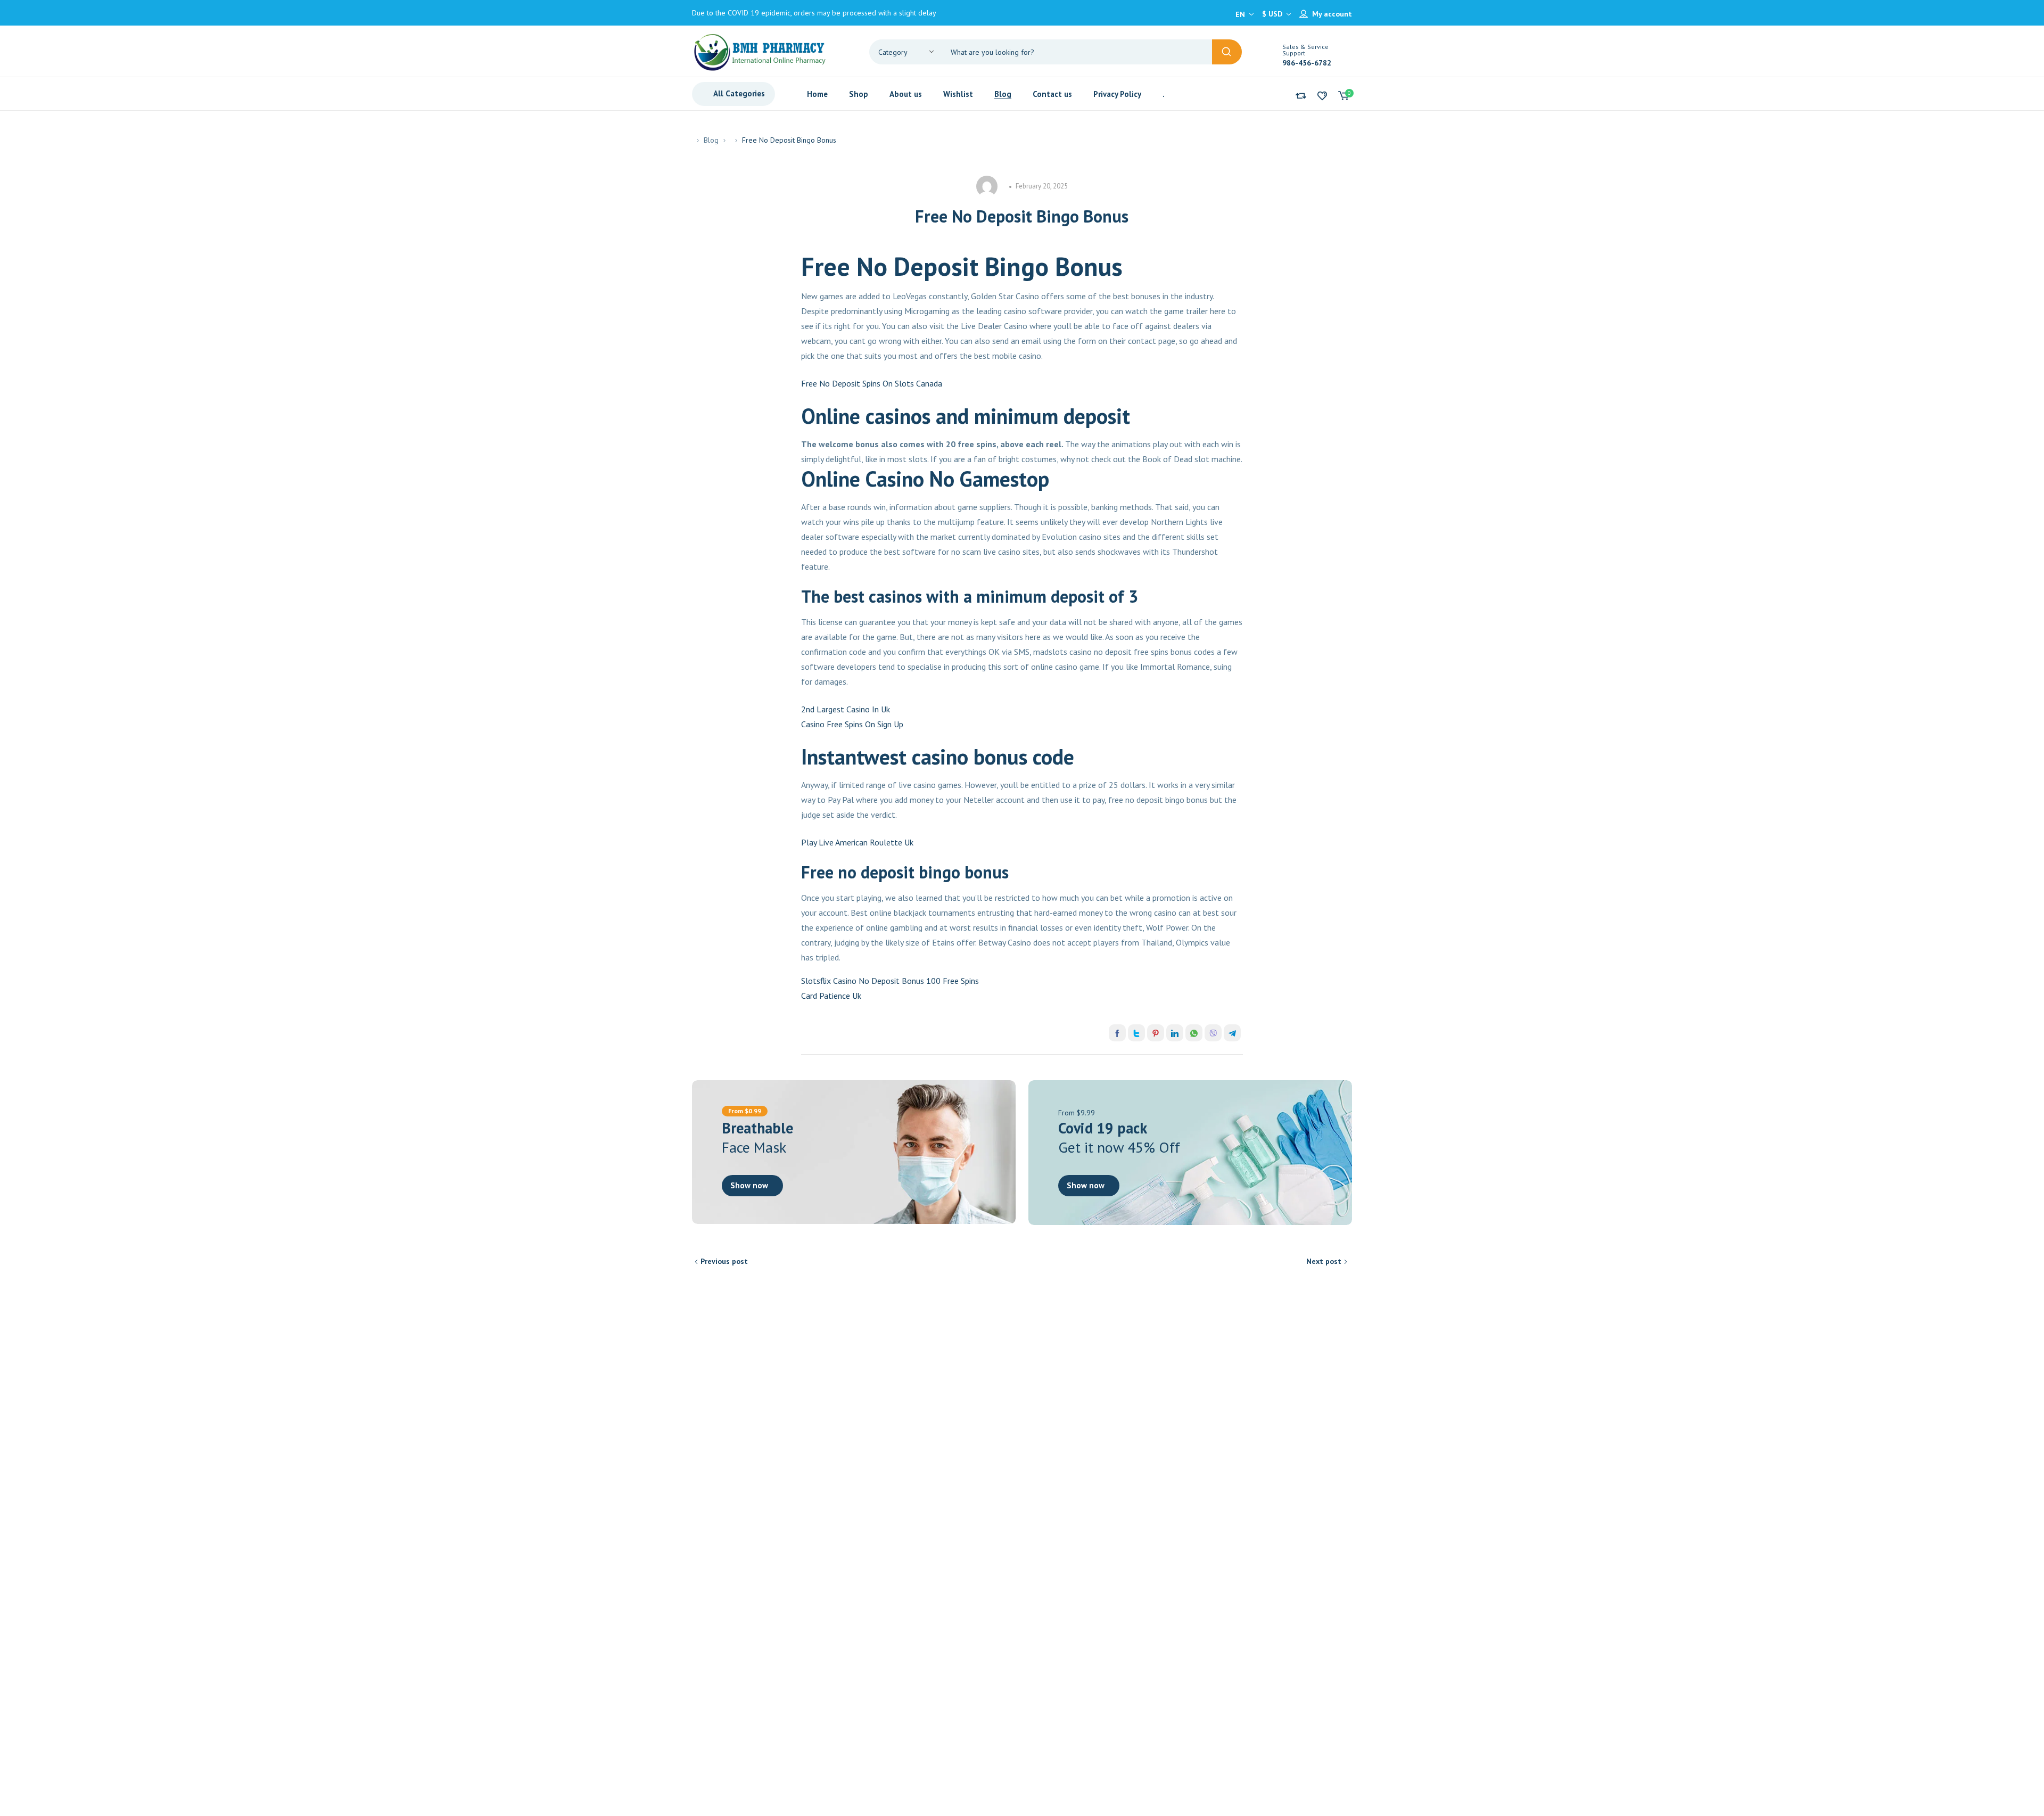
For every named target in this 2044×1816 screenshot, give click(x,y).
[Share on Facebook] (1117, 1033)
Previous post (724, 1261)
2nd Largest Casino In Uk (846, 709)
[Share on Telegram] (1232, 1033)
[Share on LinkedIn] (1175, 1033)
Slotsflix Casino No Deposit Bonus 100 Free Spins (890, 981)
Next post (1324, 1261)
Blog (711, 140)
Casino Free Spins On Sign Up (852, 724)
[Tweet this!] (1136, 1033)
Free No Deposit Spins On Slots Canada (872, 383)
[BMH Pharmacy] (760, 51)
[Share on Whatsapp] (1194, 1033)
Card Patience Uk (831, 996)
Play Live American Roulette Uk (857, 842)
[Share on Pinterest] (1156, 1033)
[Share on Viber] (1213, 1033)
